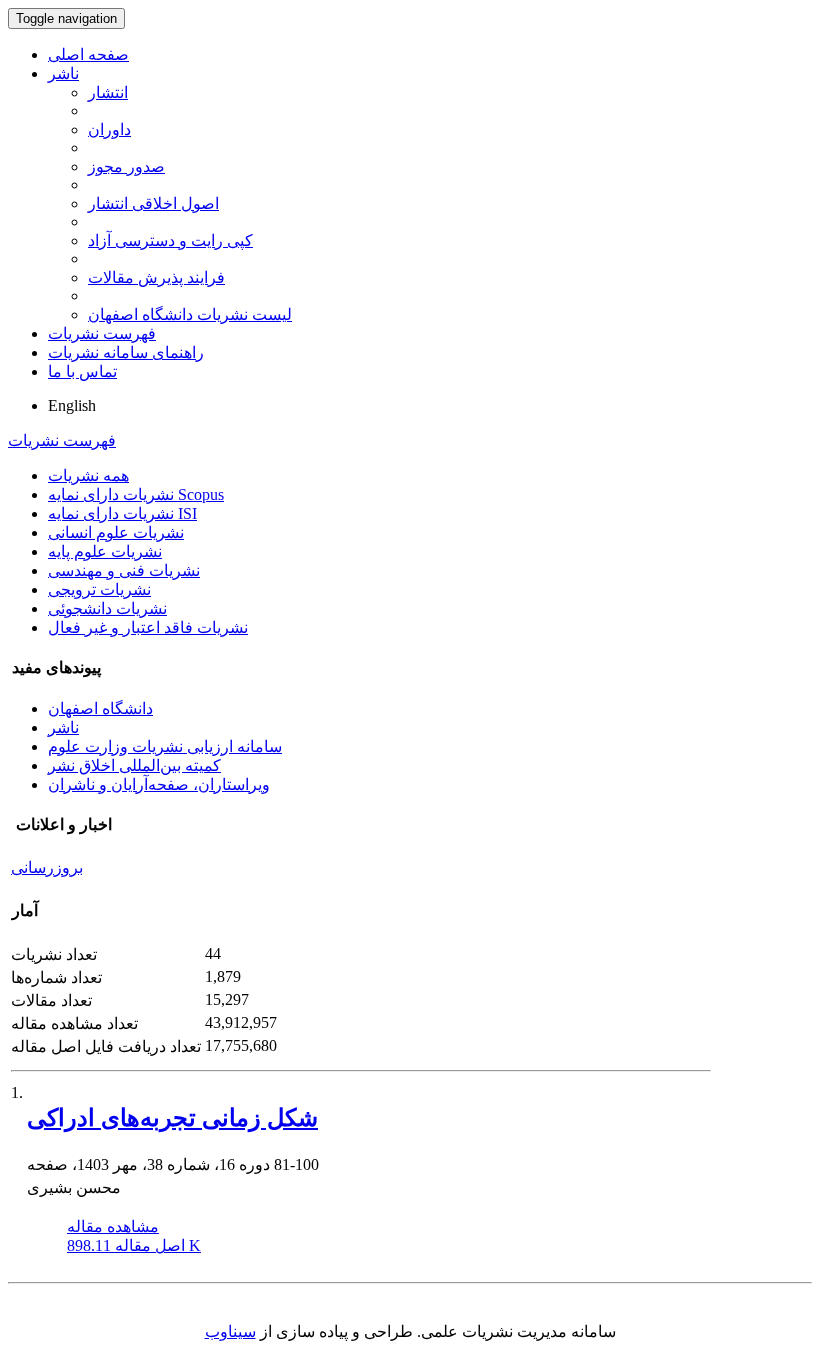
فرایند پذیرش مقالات (156, 277)
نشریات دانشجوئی (107, 608)
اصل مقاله (134, 1245)
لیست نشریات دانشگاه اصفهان (190, 314)
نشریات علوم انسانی (116, 532)
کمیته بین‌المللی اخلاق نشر (134, 765)
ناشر (63, 73)
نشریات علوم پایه (105, 551)
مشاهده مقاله (113, 1226)
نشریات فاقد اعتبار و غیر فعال (148, 627)
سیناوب (230, 1331)
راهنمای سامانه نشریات (126, 352)
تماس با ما (82, 371)
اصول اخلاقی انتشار (153, 203)
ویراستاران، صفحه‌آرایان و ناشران (159, 784)
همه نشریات (88, 475)
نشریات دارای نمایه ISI (122, 513)
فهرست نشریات (102, 333)
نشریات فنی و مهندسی (124, 570)
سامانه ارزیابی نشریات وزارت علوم (165, 746)
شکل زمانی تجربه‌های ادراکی (172, 1118)
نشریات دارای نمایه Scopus (136, 494)
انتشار (108, 92)
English (72, 405)
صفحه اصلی (88, 54)
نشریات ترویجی (99, 589)
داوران (109, 129)
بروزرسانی (47, 867)
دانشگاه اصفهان (100, 708)
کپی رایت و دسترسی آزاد (170, 240)
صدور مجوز (126, 166)
